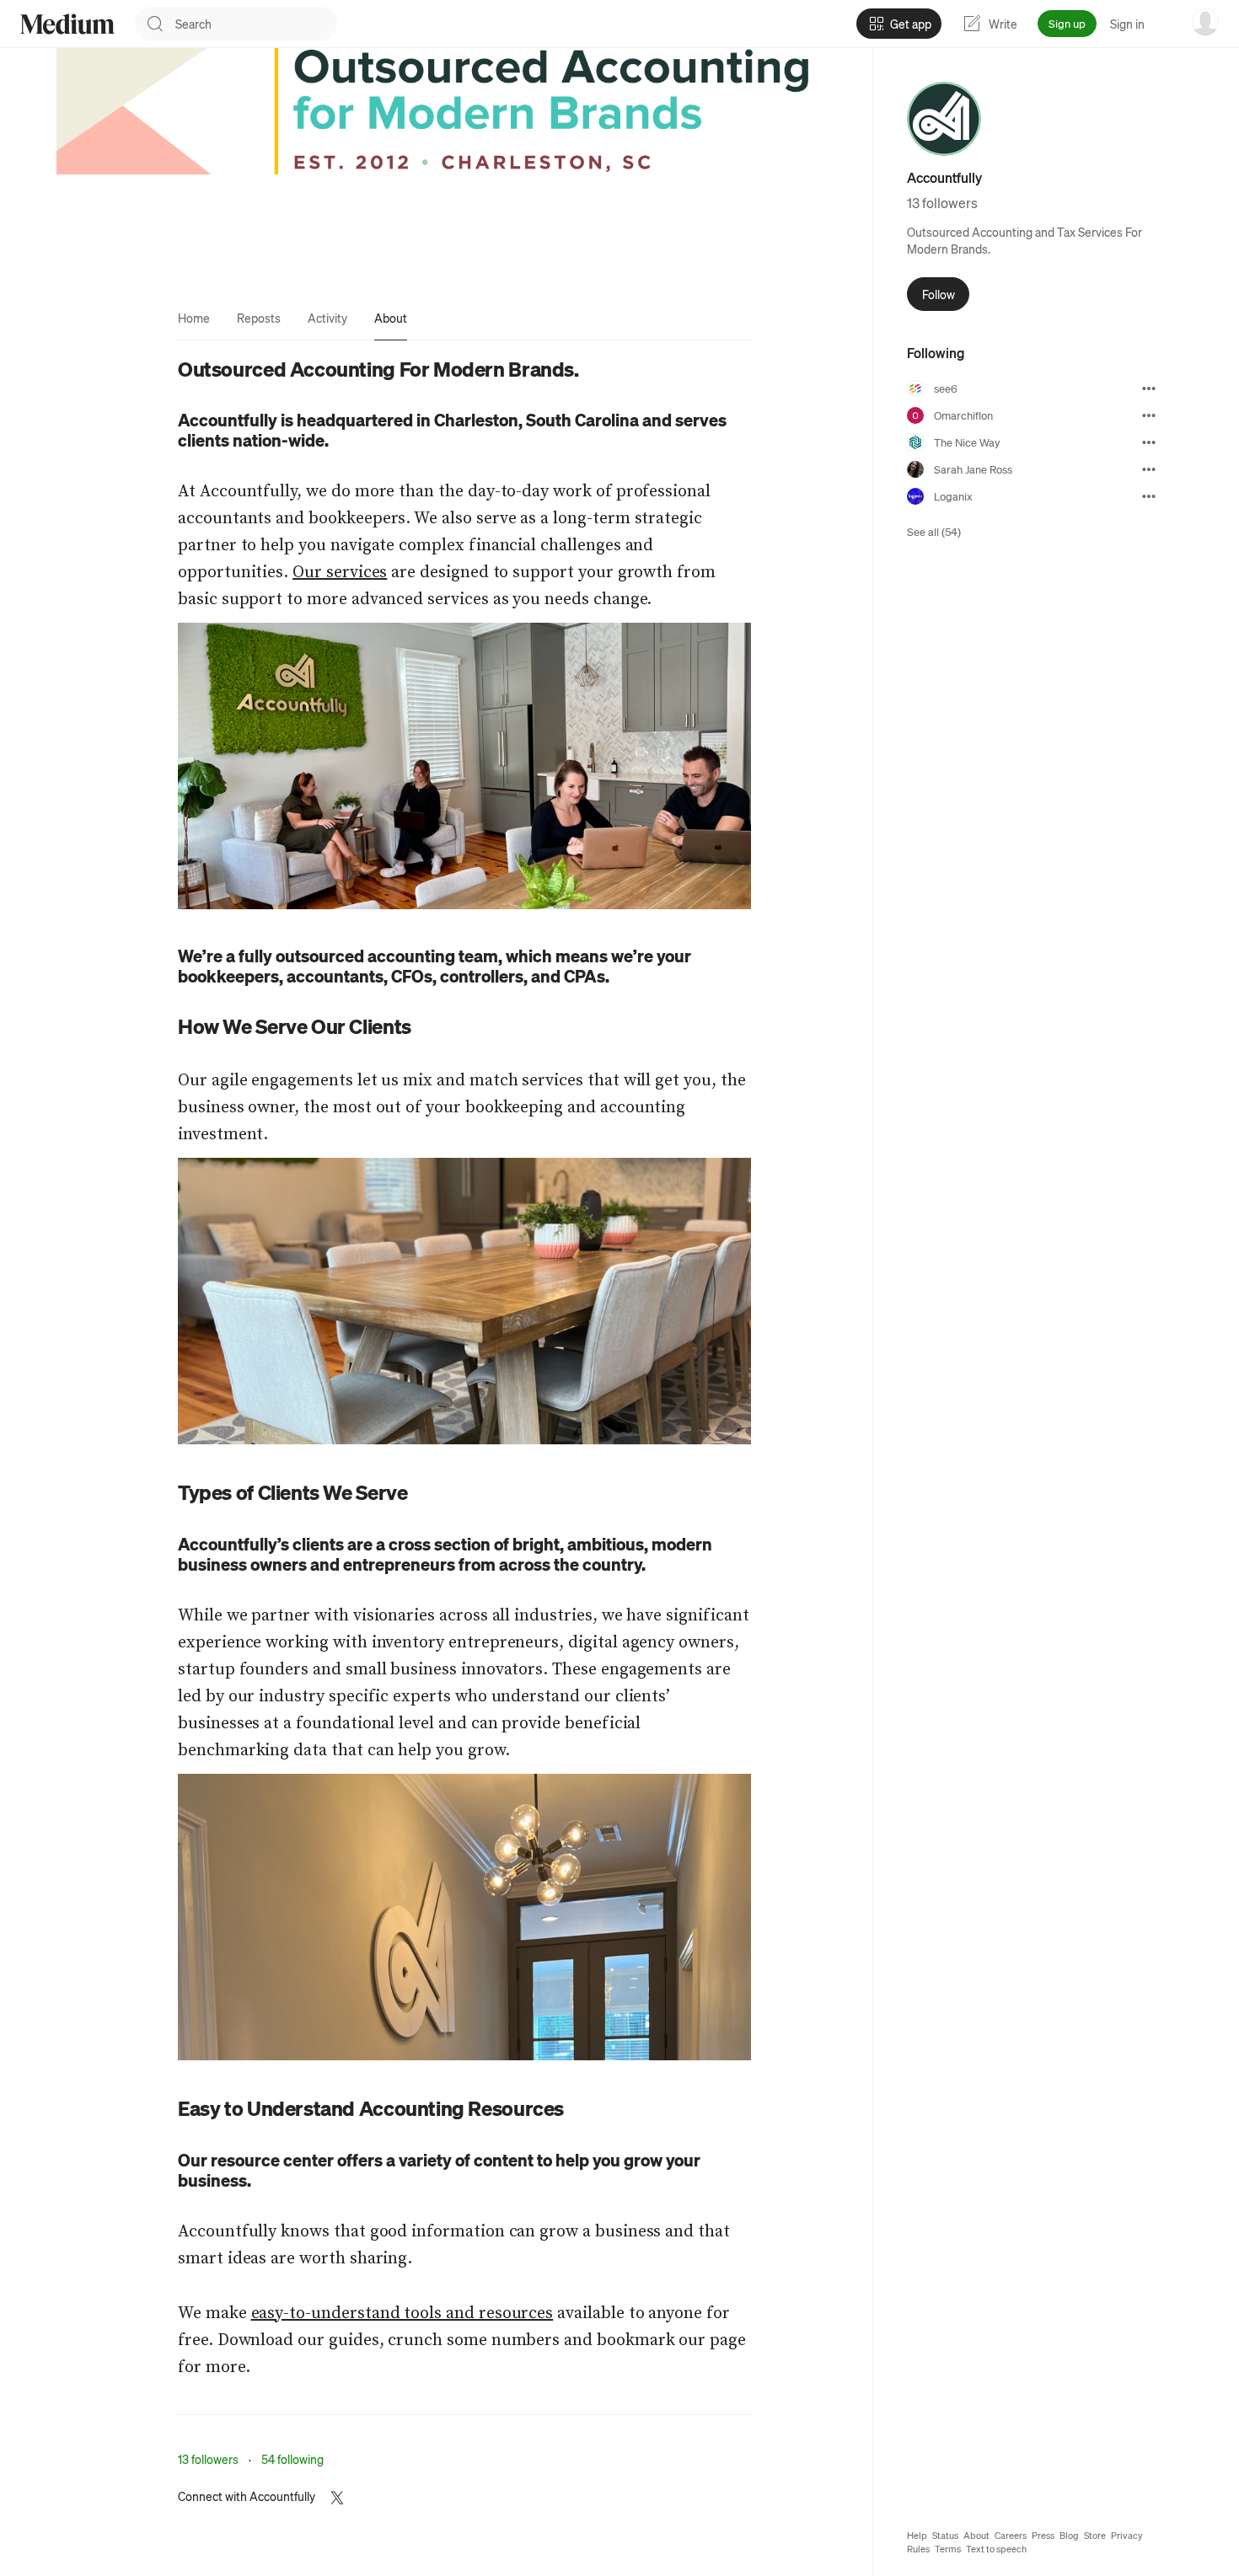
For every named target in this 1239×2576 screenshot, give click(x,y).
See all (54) (934, 531)
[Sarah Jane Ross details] (1149, 469)
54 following (292, 2459)
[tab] (194, 318)
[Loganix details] (1149, 496)
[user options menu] (1205, 22)
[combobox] (256, 24)
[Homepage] (67, 24)
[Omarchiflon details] (1149, 415)
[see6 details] (1149, 388)
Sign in (1127, 24)
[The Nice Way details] (1149, 442)
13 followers (208, 2459)
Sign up (1067, 23)
